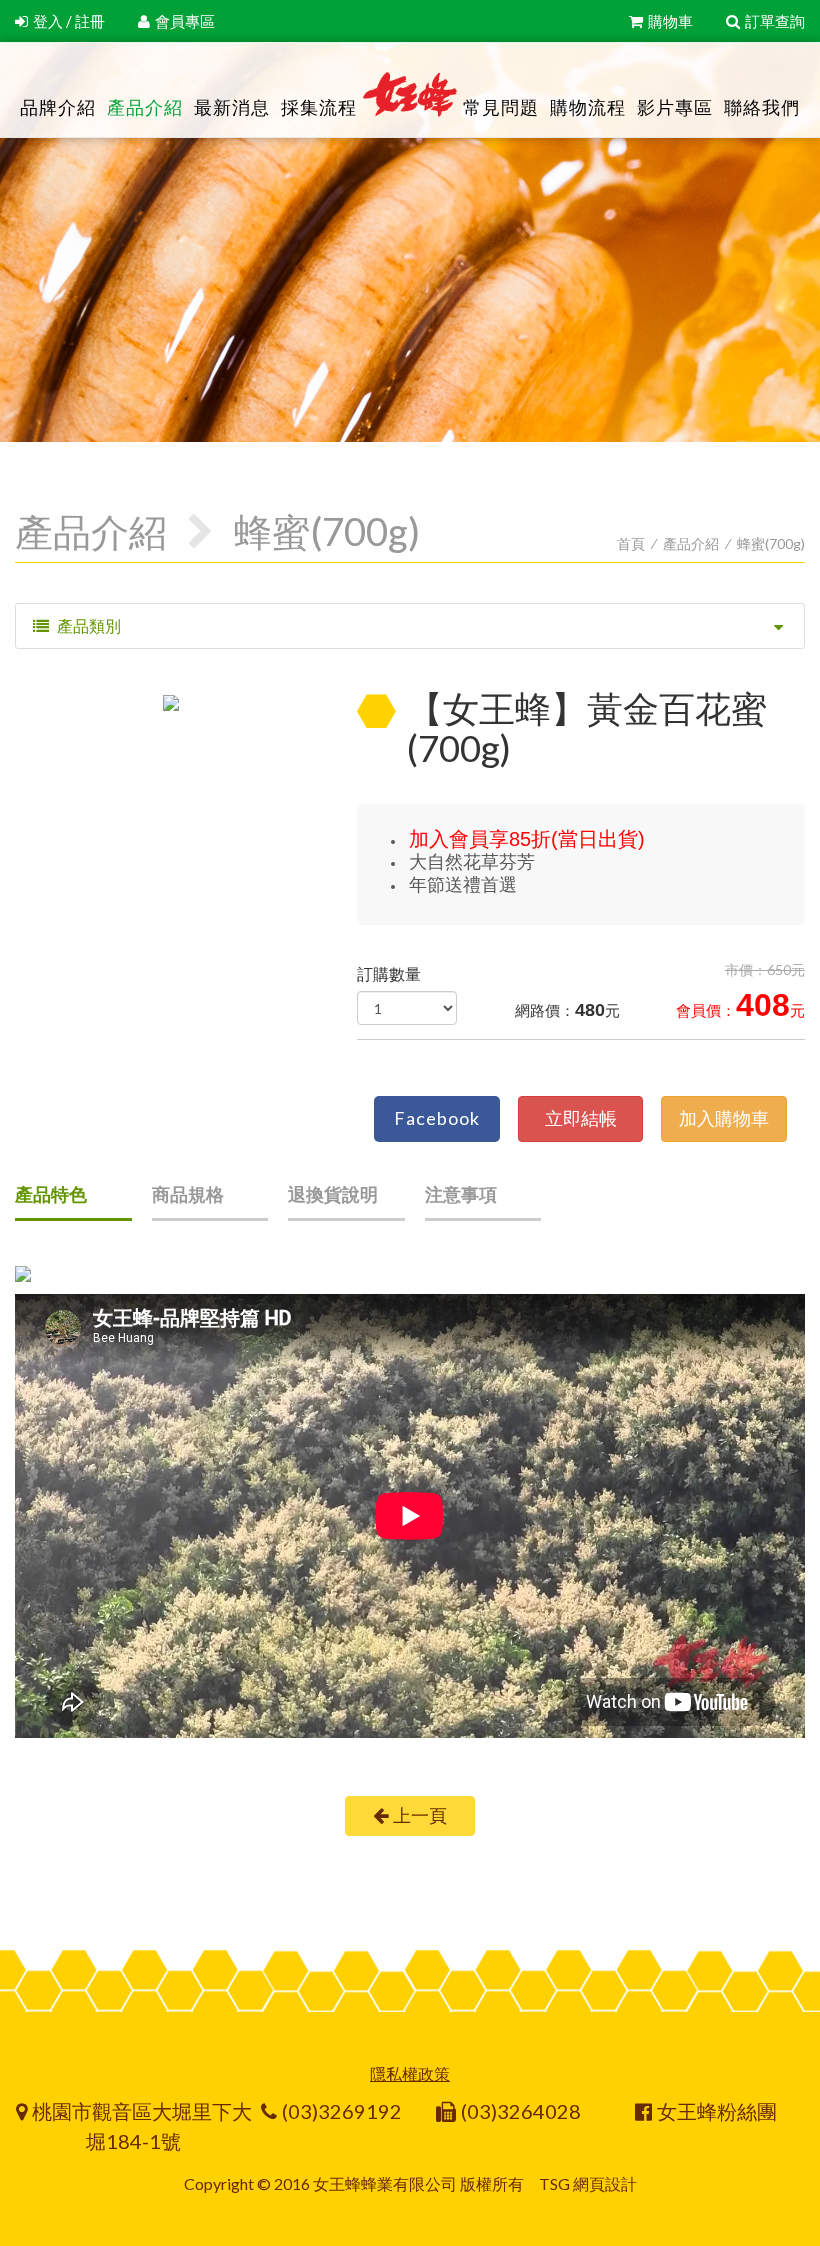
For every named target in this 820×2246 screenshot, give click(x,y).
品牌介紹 (58, 107)
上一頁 (420, 1815)
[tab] (73, 1201)
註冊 (90, 21)
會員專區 (185, 21)
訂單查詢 (775, 21)
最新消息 (232, 107)
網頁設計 (605, 2183)
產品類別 (87, 625)
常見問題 (501, 107)
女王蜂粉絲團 (717, 2111)
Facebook (437, 1118)
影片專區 (675, 107)
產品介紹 (145, 107)
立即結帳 (581, 1118)
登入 (48, 21)
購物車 (670, 21)
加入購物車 (724, 1118)
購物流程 (588, 107)
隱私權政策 (410, 2073)
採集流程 (319, 107)
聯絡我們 (762, 107)
